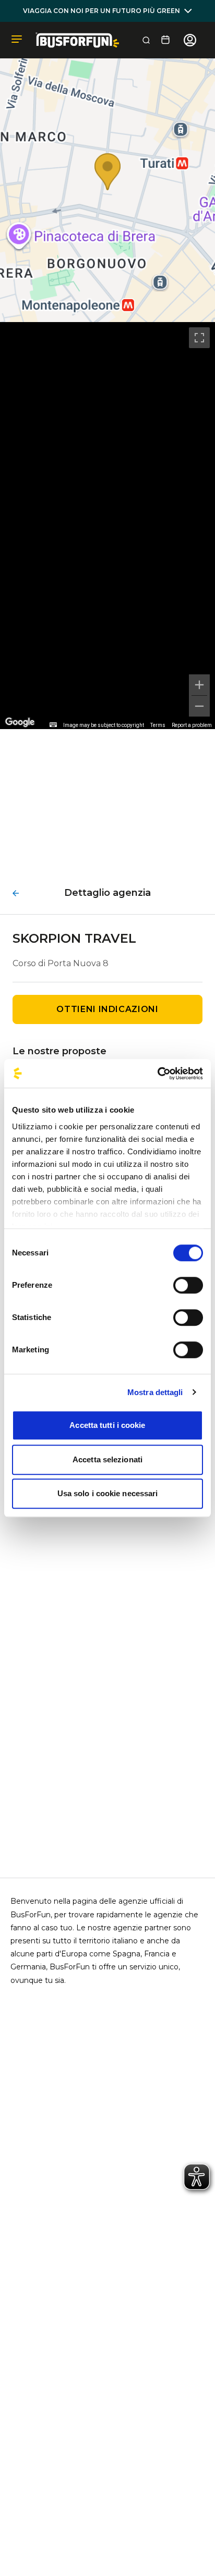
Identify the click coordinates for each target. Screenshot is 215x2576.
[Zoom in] (199, 685)
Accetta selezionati (107, 1459)
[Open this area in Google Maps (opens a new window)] (20, 722)
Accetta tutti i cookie (107, 1425)
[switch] (188, 1285)
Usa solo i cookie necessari (108, 1493)
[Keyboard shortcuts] (53, 725)
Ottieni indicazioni (107, 1009)
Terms (158, 725)
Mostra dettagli (155, 1392)
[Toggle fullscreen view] (199, 338)
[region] (107, 526)
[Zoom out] (199, 706)
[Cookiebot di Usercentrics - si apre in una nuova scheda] (157, 1074)
